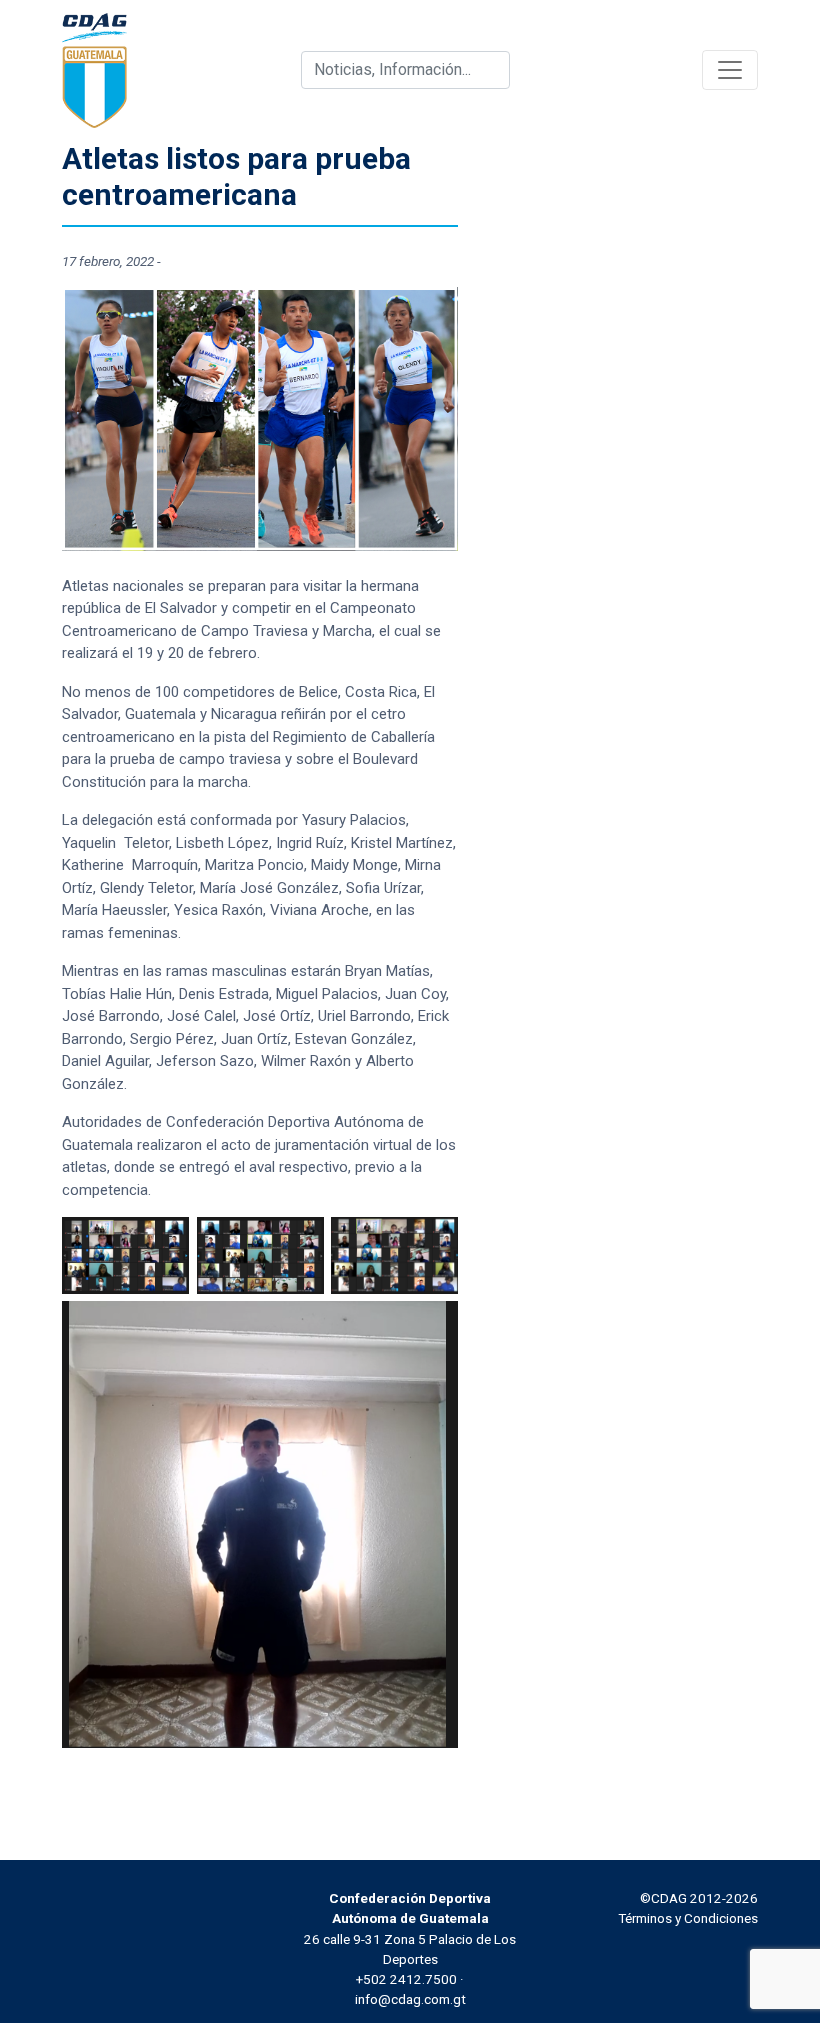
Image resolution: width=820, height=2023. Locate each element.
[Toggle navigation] (730, 70)
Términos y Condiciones (688, 1918)
